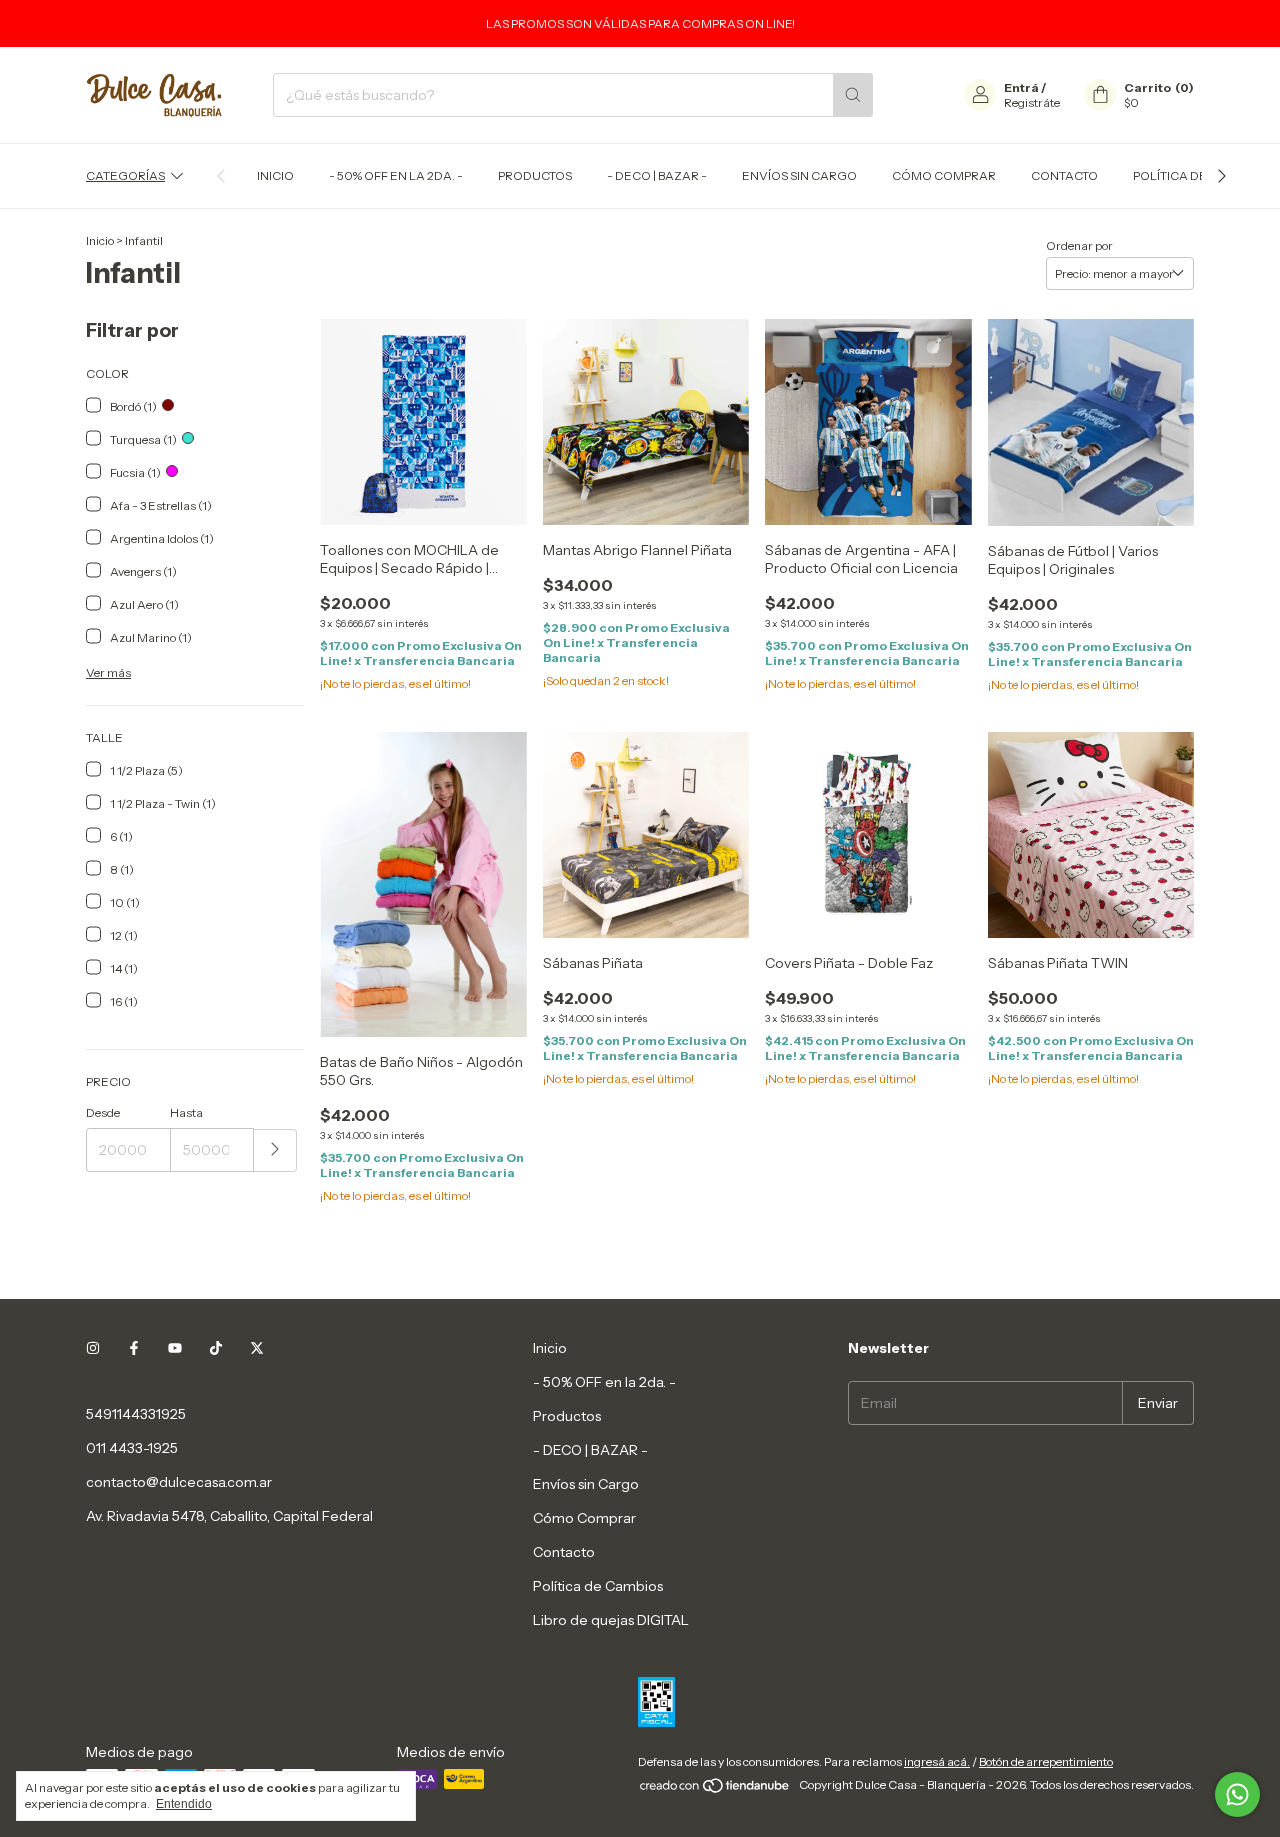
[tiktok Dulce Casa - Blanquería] (216, 1348)
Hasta (186, 1112)
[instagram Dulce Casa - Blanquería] (93, 1348)
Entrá (1021, 87)
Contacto (1064, 175)
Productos (535, 175)
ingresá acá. (937, 1761)
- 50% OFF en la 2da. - (396, 175)
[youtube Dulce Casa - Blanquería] (175, 1348)
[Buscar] (853, 95)
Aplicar (275, 1150)
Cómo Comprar (944, 175)
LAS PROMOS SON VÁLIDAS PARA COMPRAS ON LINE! (640, 23)
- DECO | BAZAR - (657, 175)
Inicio (275, 175)
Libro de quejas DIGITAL (611, 1620)
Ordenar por (1079, 245)
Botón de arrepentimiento (1046, 1761)
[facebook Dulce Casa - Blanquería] (134, 1348)
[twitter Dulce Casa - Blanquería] (257, 1348)
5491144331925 (136, 1414)
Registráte (1032, 102)
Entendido (184, 1804)
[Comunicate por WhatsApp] (1237, 1794)
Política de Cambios (1199, 175)
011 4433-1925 (132, 1448)
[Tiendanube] (715, 1789)
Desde (103, 1112)
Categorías (125, 175)
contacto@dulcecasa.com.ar (179, 1482)
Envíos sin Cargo (799, 175)
